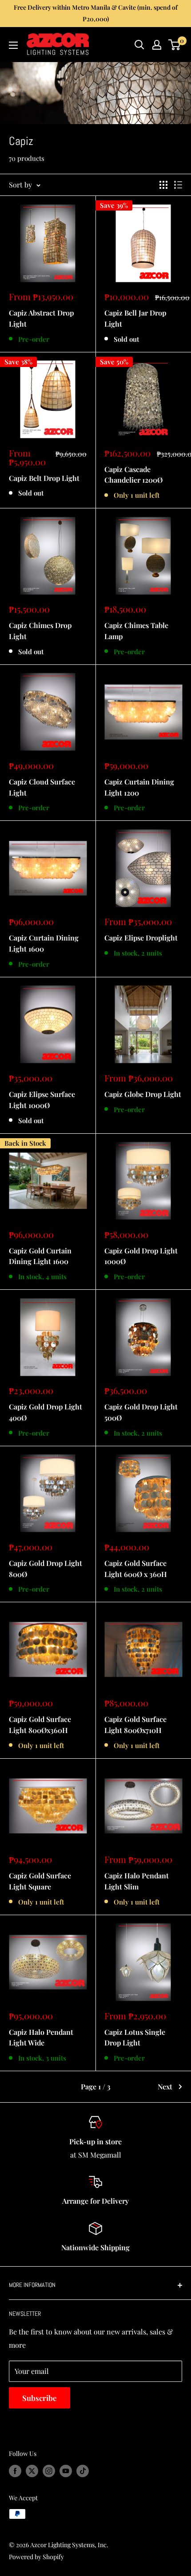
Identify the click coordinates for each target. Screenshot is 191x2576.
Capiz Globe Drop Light (143, 1094)
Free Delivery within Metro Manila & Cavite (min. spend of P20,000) (96, 13)
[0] (175, 45)
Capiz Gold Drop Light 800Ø (46, 1569)
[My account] (157, 45)
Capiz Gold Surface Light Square (40, 1881)
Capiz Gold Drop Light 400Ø (46, 1412)
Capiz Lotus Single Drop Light (135, 2037)
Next (165, 2086)
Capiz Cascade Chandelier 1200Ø (133, 475)
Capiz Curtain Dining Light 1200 (139, 787)
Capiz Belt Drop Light (44, 478)
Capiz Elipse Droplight (141, 938)
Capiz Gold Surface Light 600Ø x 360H (136, 1569)
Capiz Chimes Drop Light (40, 631)
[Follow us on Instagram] (49, 2471)
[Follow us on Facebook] (15, 2471)
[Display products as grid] (163, 185)
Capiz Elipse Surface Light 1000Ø (42, 1100)
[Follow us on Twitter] (32, 2471)
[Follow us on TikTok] (83, 2471)
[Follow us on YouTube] (66, 2471)
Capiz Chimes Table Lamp (136, 631)
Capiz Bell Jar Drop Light (135, 318)
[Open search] (139, 45)
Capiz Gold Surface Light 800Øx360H (40, 1725)
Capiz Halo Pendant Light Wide (41, 2037)
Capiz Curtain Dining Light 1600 (44, 943)
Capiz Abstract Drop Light (41, 318)
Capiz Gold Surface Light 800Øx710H (135, 1725)
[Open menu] (13, 45)
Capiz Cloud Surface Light (42, 787)
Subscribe (40, 2398)
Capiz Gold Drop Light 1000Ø (141, 1256)
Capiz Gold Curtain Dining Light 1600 (40, 1256)
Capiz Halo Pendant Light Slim (137, 1881)
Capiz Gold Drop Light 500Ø (141, 1412)
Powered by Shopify (36, 2557)
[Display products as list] (178, 185)
